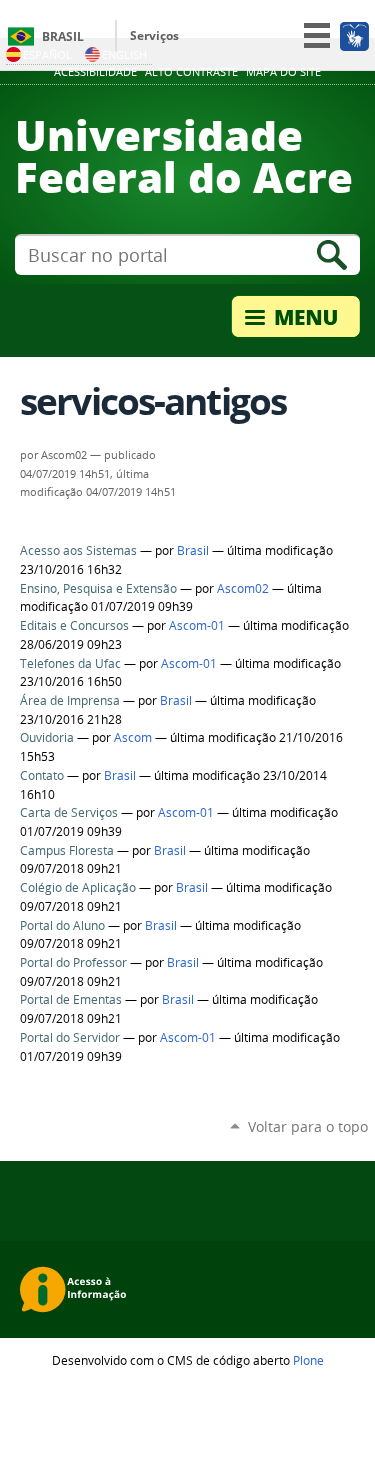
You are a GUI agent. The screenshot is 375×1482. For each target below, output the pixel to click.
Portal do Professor (73, 962)
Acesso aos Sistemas (78, 550)
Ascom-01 (197, 625)
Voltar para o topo (308, 1126)
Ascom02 (243, 588)
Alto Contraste (191, 72)
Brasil (63, 36)
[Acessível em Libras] (353, 36)
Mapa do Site (283, 72)
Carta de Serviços (69, 812)
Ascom (133, 737)
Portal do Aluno (62, 925)
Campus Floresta (67, 850)
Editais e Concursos (74, 625)
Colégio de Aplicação (78, 887)
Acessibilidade (95, 72)
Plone (308, 1360)
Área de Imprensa (70, 700)
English (124, 54)
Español (47, 54)
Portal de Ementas (71, 999)
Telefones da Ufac (70, 663)
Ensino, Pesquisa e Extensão (98, 588)
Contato (42, 775)
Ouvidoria (47, 737)
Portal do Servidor (70, 1037)
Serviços (154, 35)
